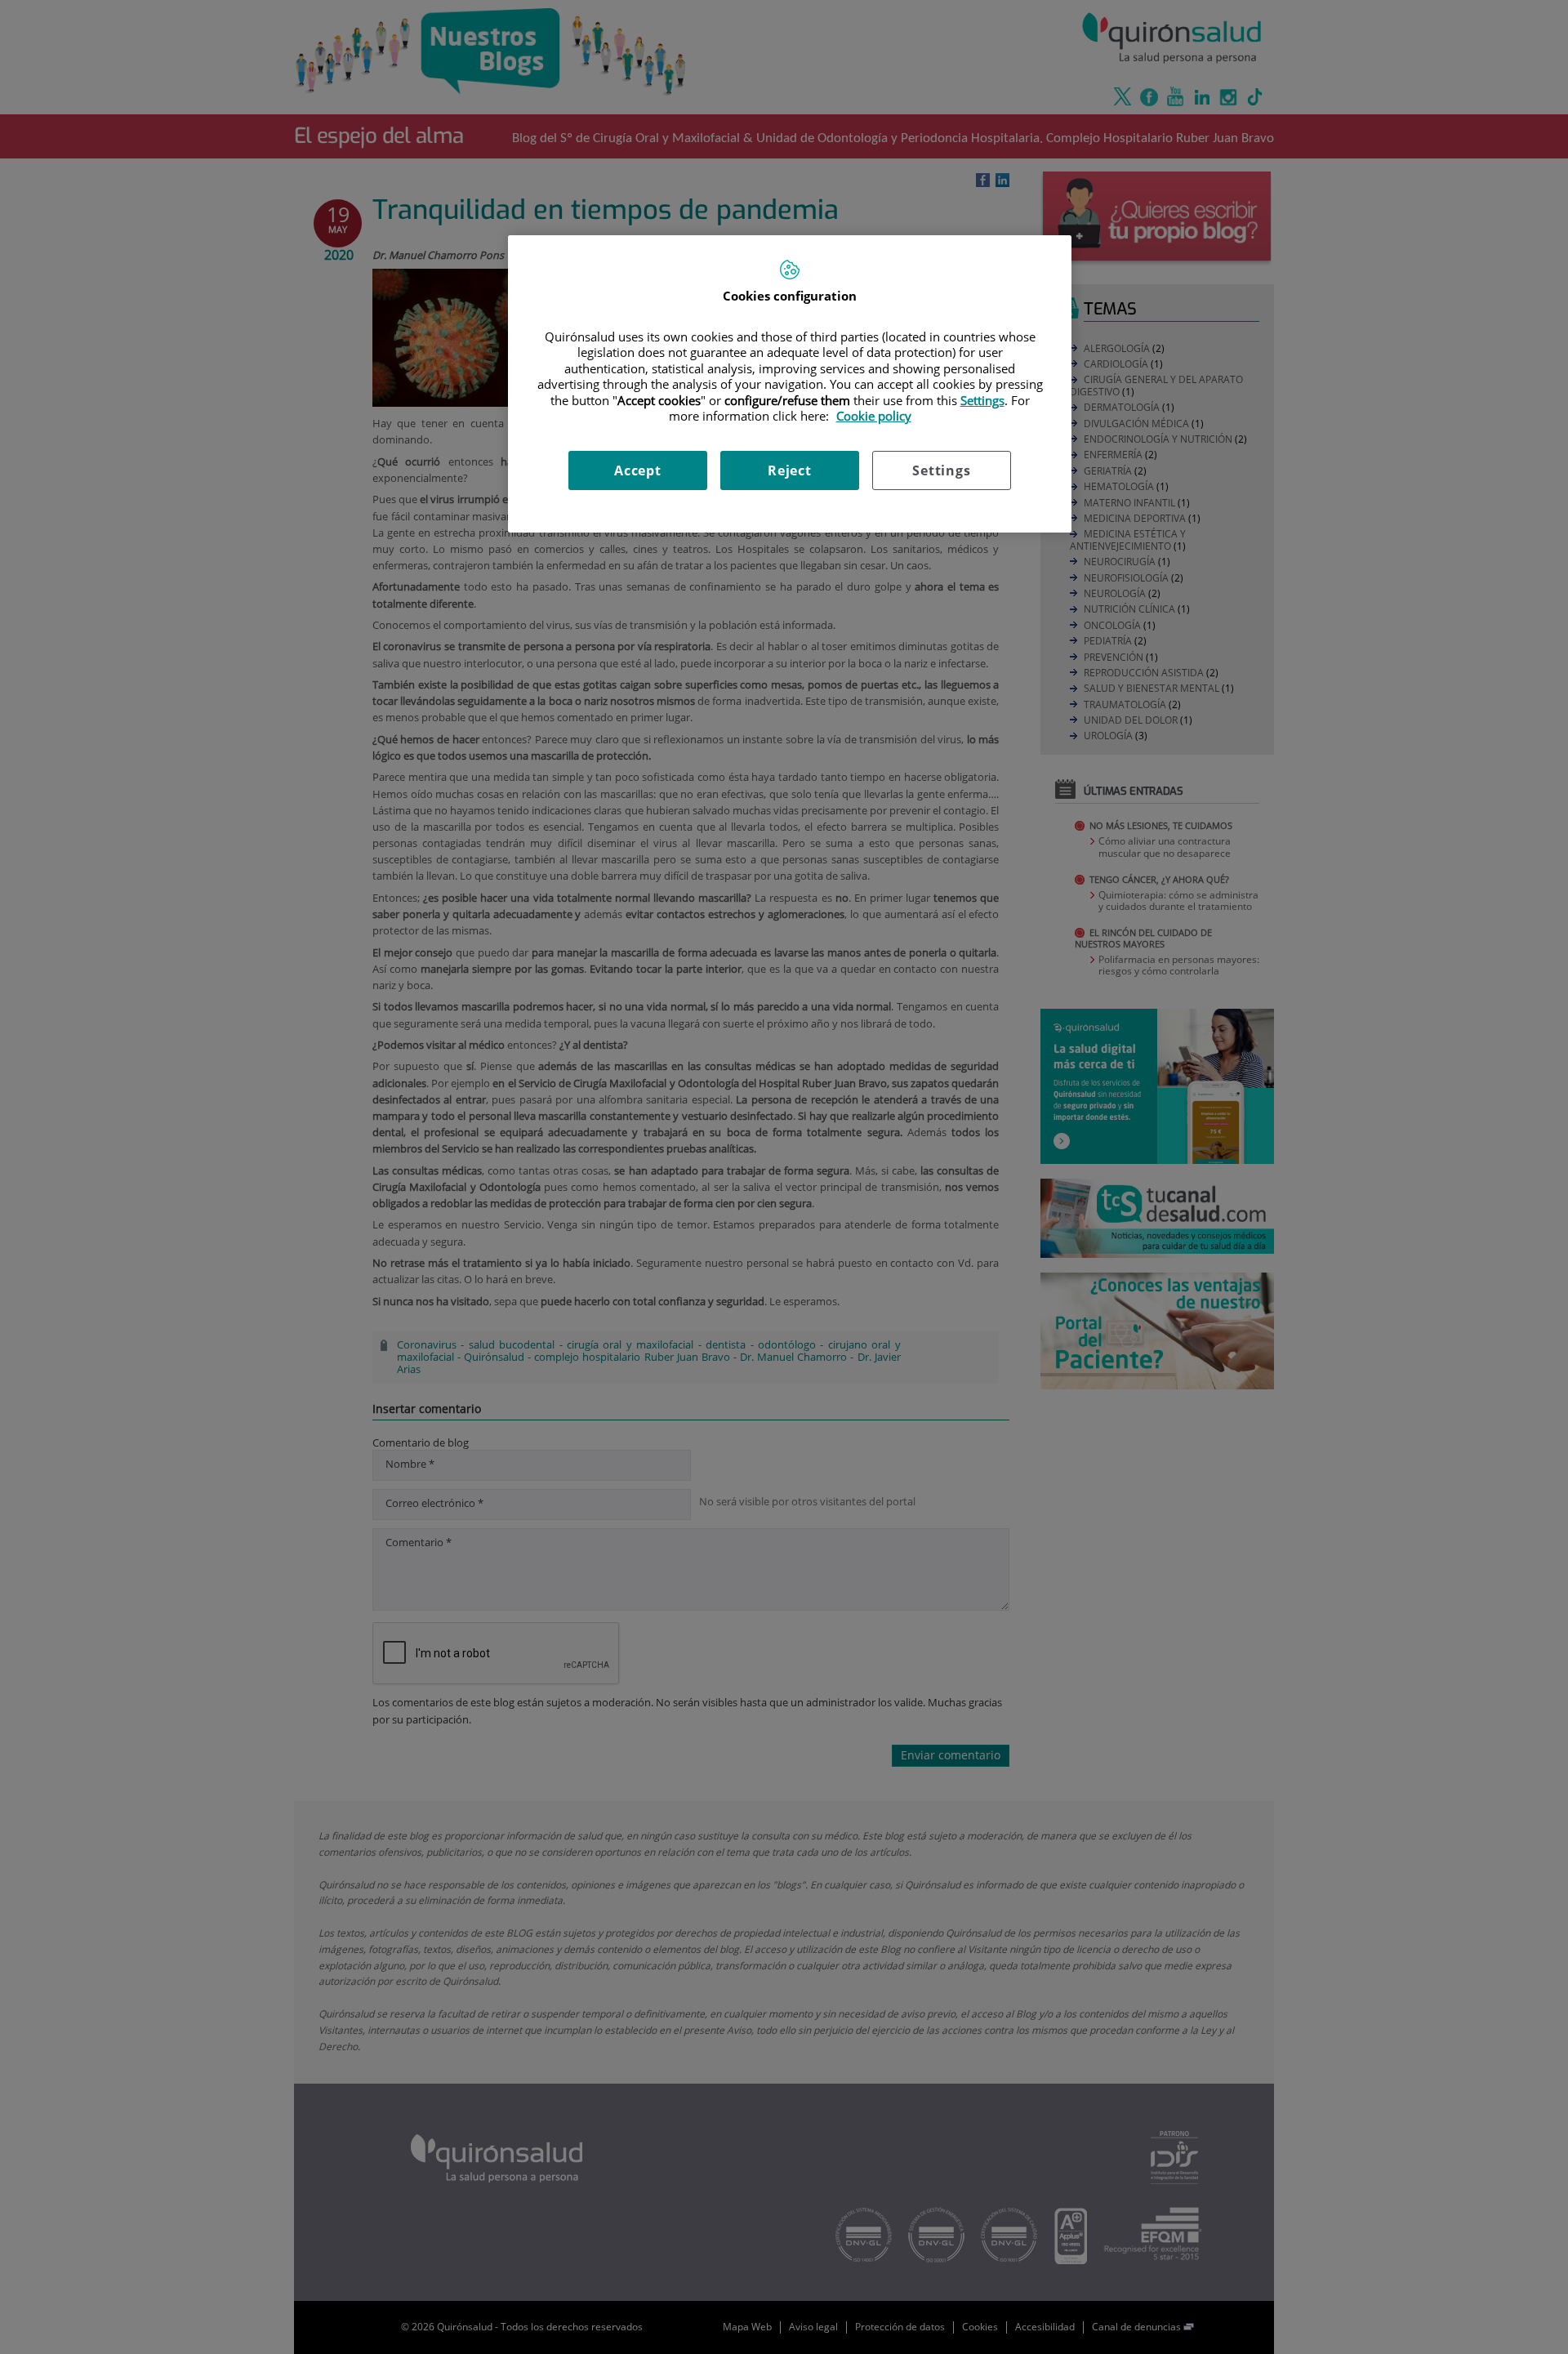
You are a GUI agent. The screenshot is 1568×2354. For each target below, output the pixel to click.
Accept (638, 470)
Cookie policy (874, 416)
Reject (790, 470)
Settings (941, 470)
